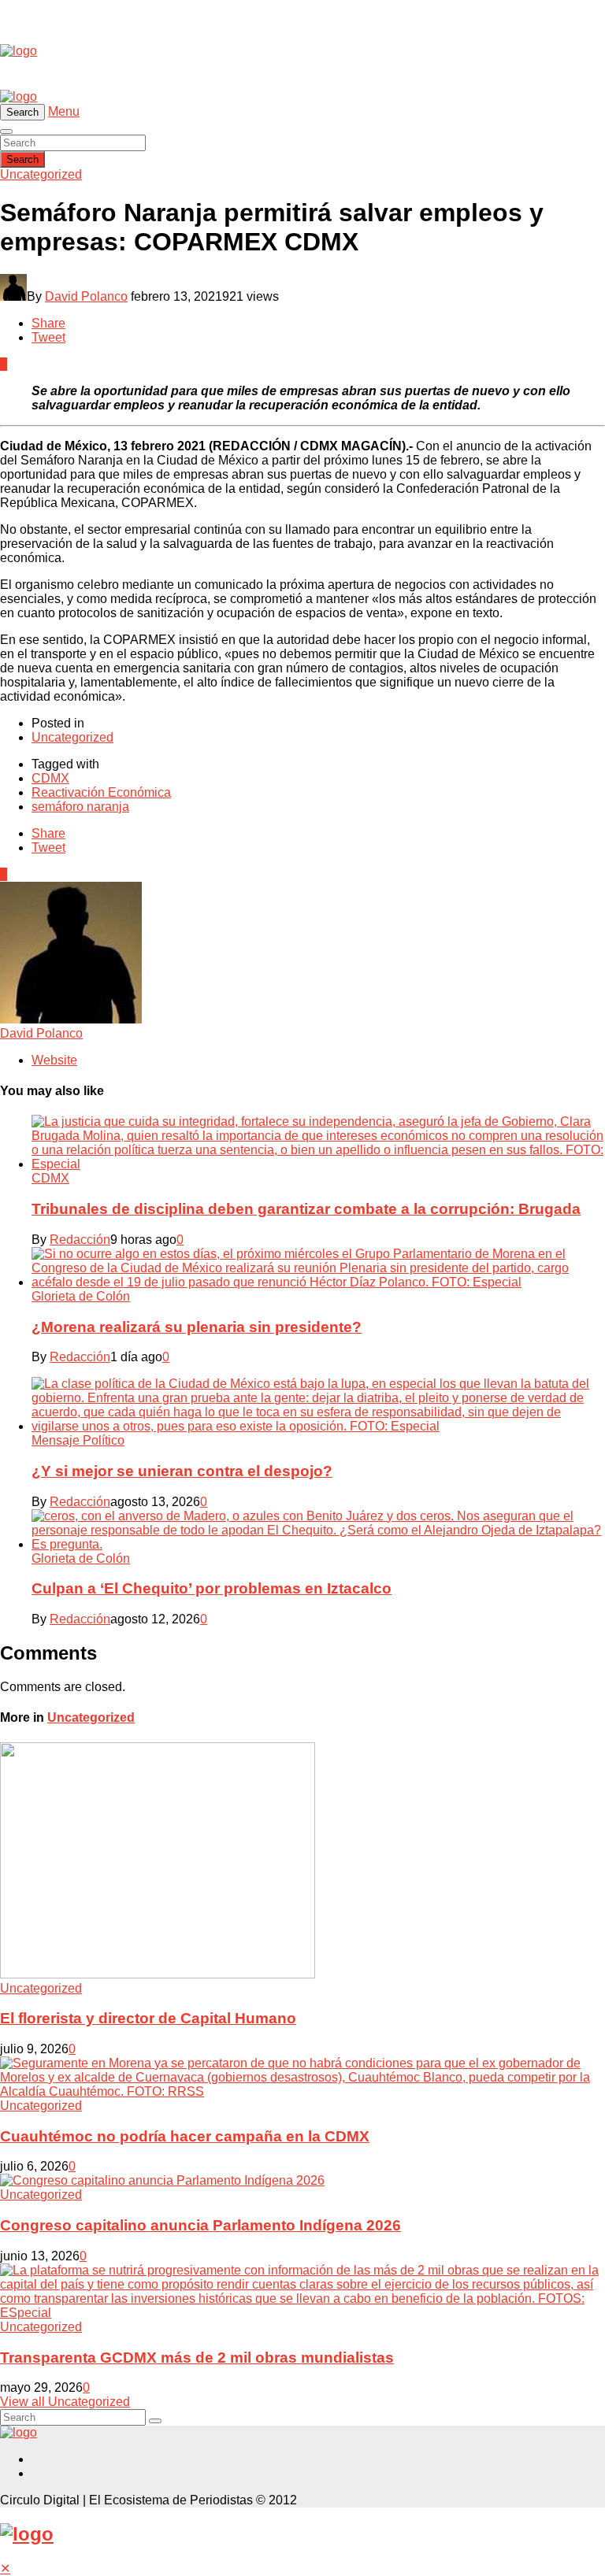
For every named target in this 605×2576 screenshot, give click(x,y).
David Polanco (86, 296)
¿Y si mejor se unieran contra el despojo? (182, 1471)
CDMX (50, 778)
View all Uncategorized (65, 2402)
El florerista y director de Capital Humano (148, 2018)
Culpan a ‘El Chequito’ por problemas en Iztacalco (212, 1588)
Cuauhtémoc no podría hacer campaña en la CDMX (185, 2136)
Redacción (80, 1240)
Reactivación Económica (101, 792)
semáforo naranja (80, 807)
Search (22, 159)
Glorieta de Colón (81, 1296)
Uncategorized (41, 174)
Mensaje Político (78, 1440)
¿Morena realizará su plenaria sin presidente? (197, 1327)
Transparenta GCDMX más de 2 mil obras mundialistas (197, 2358)
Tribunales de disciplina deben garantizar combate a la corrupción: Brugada (306, 1209)
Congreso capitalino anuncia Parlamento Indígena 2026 (200, 2225)
